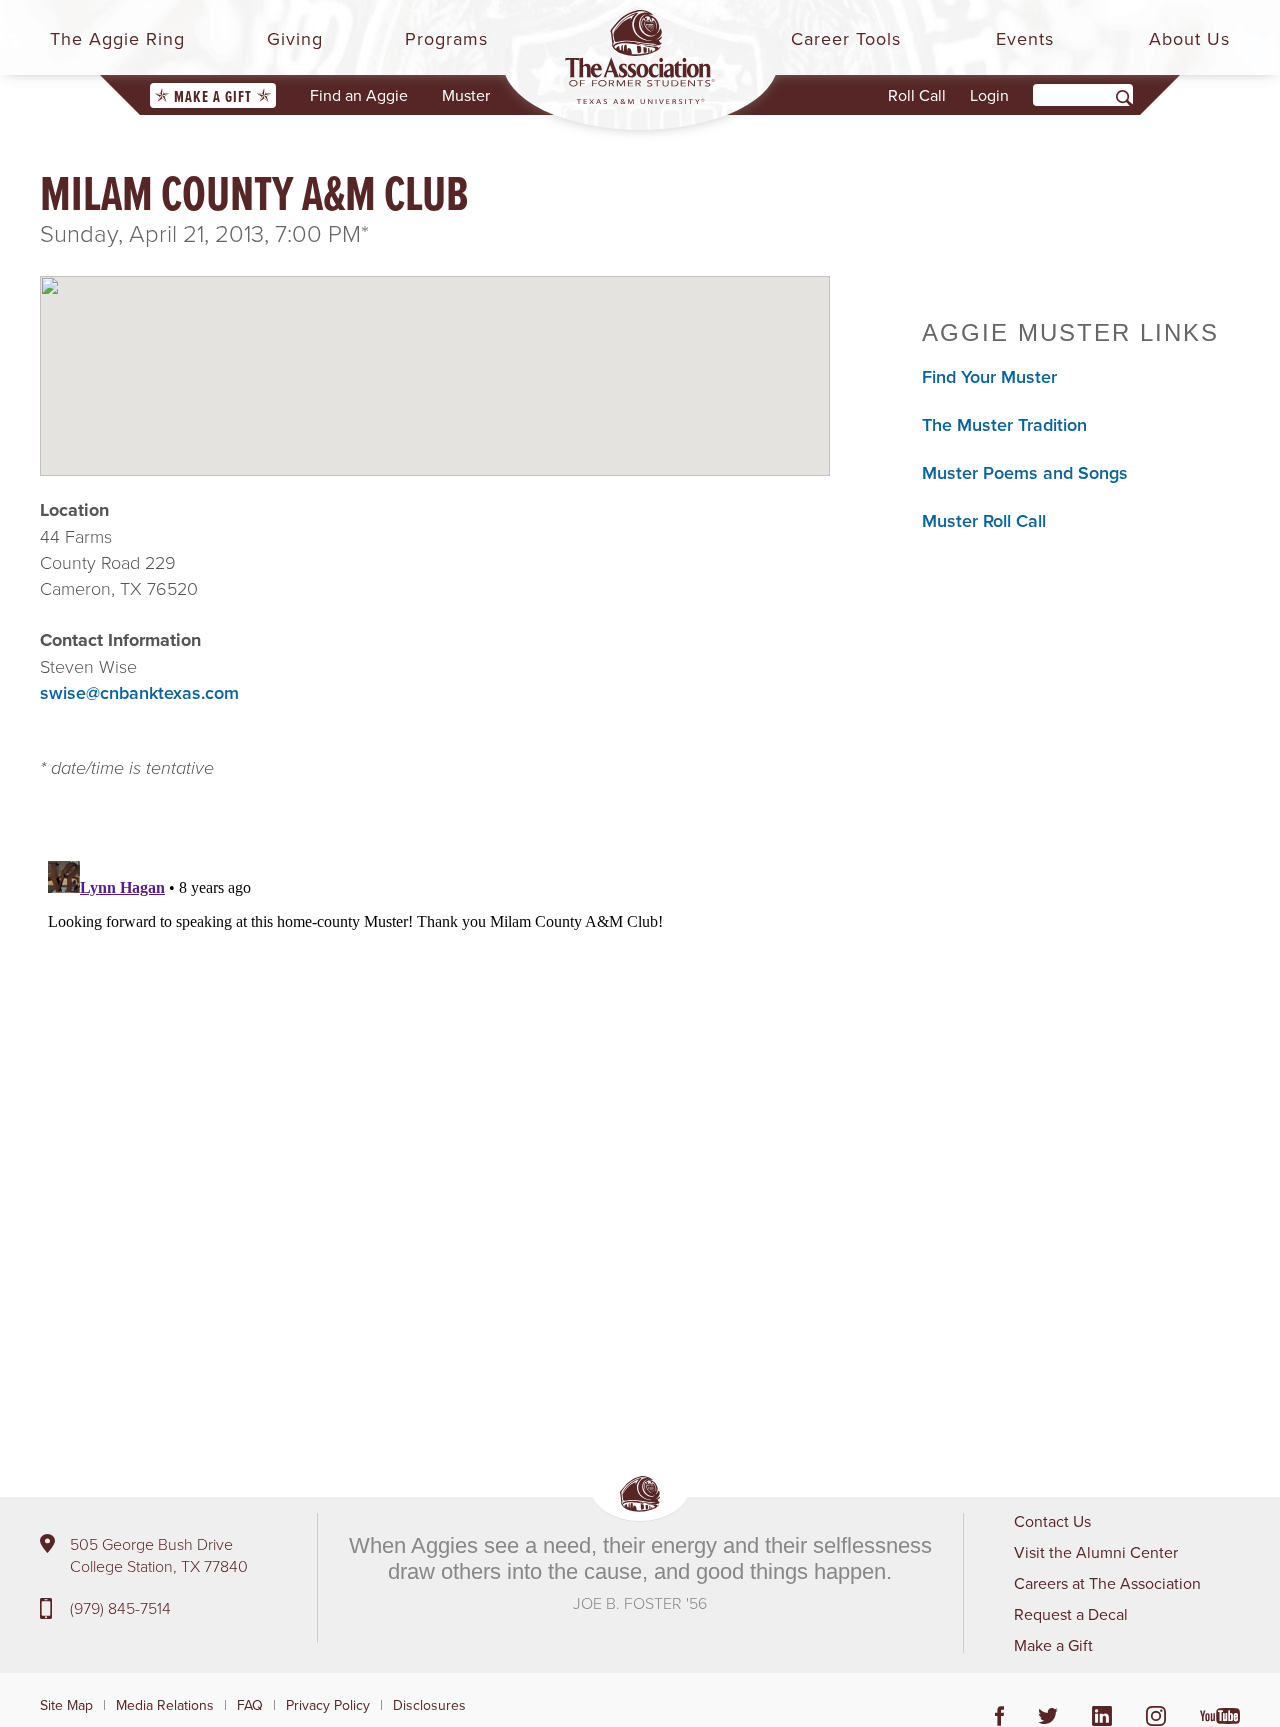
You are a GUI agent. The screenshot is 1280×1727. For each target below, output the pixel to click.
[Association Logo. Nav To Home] (640, 57)
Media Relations (165, 1705)
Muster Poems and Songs (1025, 472)
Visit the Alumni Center (1096, 1552)
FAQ (250, 1705)
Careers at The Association (1107, 1583)
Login (989, 95)
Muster (466, 95)
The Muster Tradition (1004, 424)
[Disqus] (435, 1103)
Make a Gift (213, 96)
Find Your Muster (989, 376)
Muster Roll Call (984, 520)
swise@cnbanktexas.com (139, 692)
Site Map (66, 1705)
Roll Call (917, 95)
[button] (435, 359)
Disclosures (429, 1705)
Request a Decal (1071, 1614)
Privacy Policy (328, 1705)
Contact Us (1052, 1521)
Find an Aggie (359, 95)
